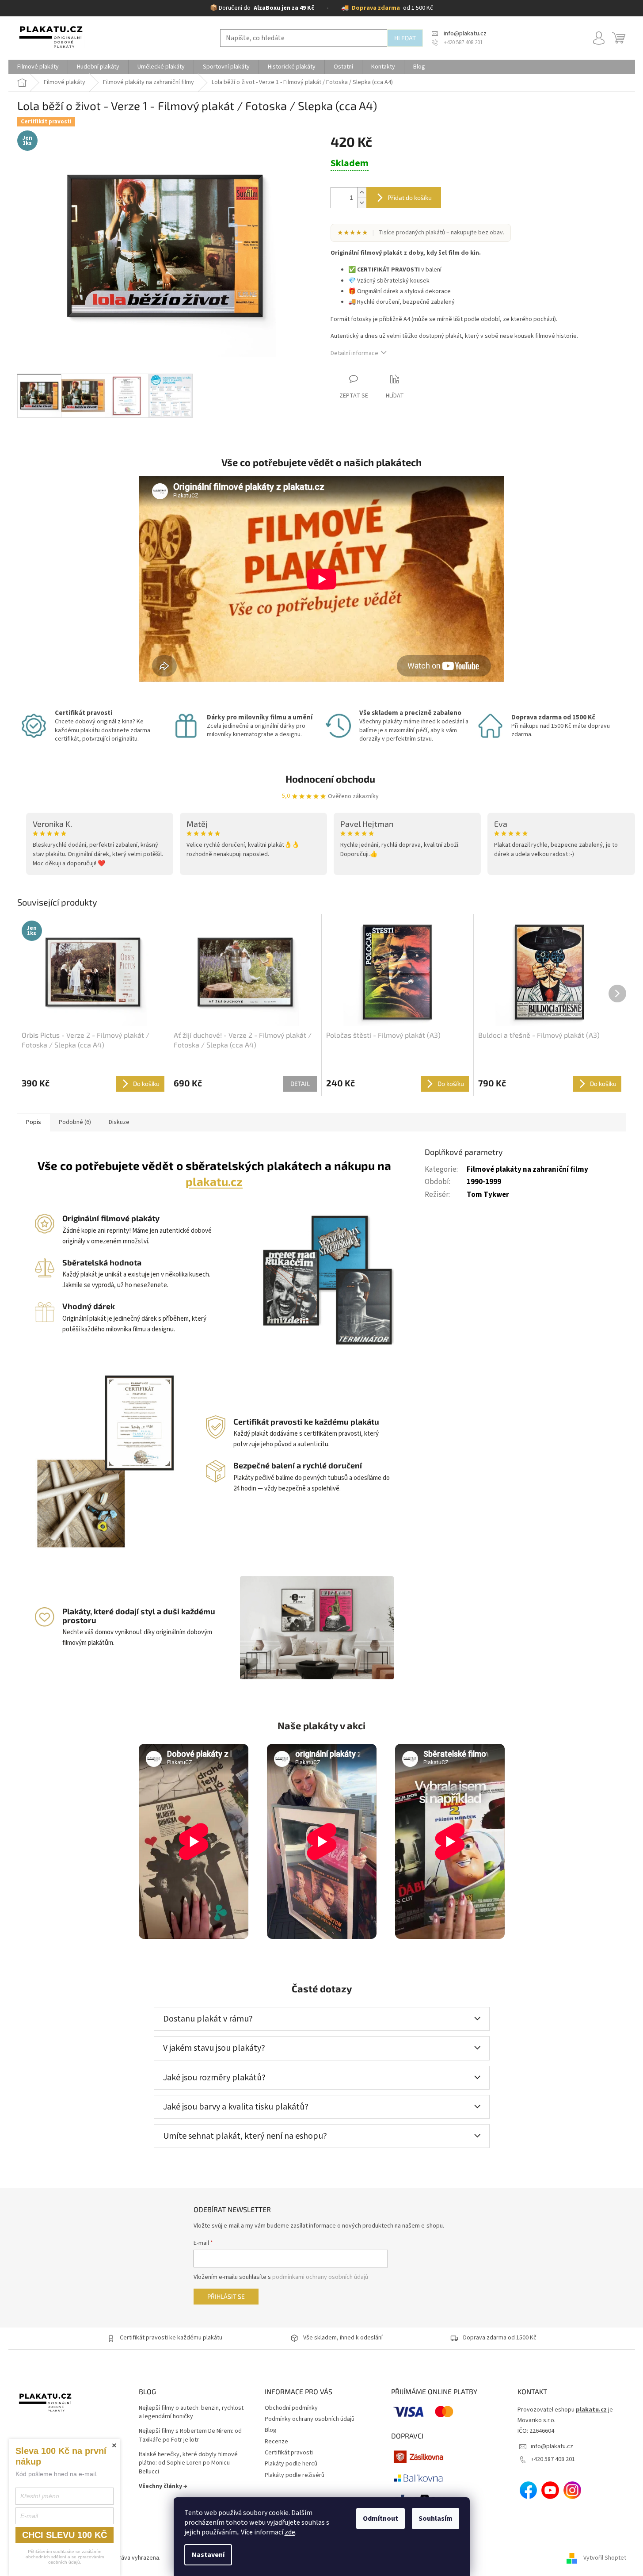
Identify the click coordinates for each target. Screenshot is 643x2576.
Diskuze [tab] (119, 1122)
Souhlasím (436, 2519)
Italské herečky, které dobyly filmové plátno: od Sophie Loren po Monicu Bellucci (188, 2463)
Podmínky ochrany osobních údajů (310, 2419)
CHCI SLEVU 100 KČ (65, 2535)
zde (290, 2532)
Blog (271, 2430)
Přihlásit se (226, 2296)
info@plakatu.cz (552, 2446)
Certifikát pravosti (289, 2453)
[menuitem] (38, 67)
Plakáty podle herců (291, 2464)
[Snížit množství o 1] (362, 203)
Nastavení (208, 2555)
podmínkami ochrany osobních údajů (320, 2277)
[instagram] (572, 2490)
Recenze (276, 2442)
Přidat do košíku (410, 197)
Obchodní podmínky (291, 2408)
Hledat (405, 38)
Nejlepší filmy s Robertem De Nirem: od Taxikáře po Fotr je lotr (190, 2435)
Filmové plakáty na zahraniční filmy (527, 1170)
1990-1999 (484, 1182)
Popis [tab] (34, 1122)
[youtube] (550, 2490)
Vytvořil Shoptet (605, 2558)
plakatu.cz (214, 1181)
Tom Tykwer (488, 1195)
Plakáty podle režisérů (295, 2475)
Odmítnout (380, 2519)
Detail (300, 1084)
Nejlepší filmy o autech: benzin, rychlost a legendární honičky (191, 2412)
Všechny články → (163, 2486)
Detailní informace (354, 353)
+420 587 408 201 (553, 2459)
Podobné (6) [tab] (75, 1122)
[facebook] (529, 2490)
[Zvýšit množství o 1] (362, 193)
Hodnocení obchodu (330, 779)
